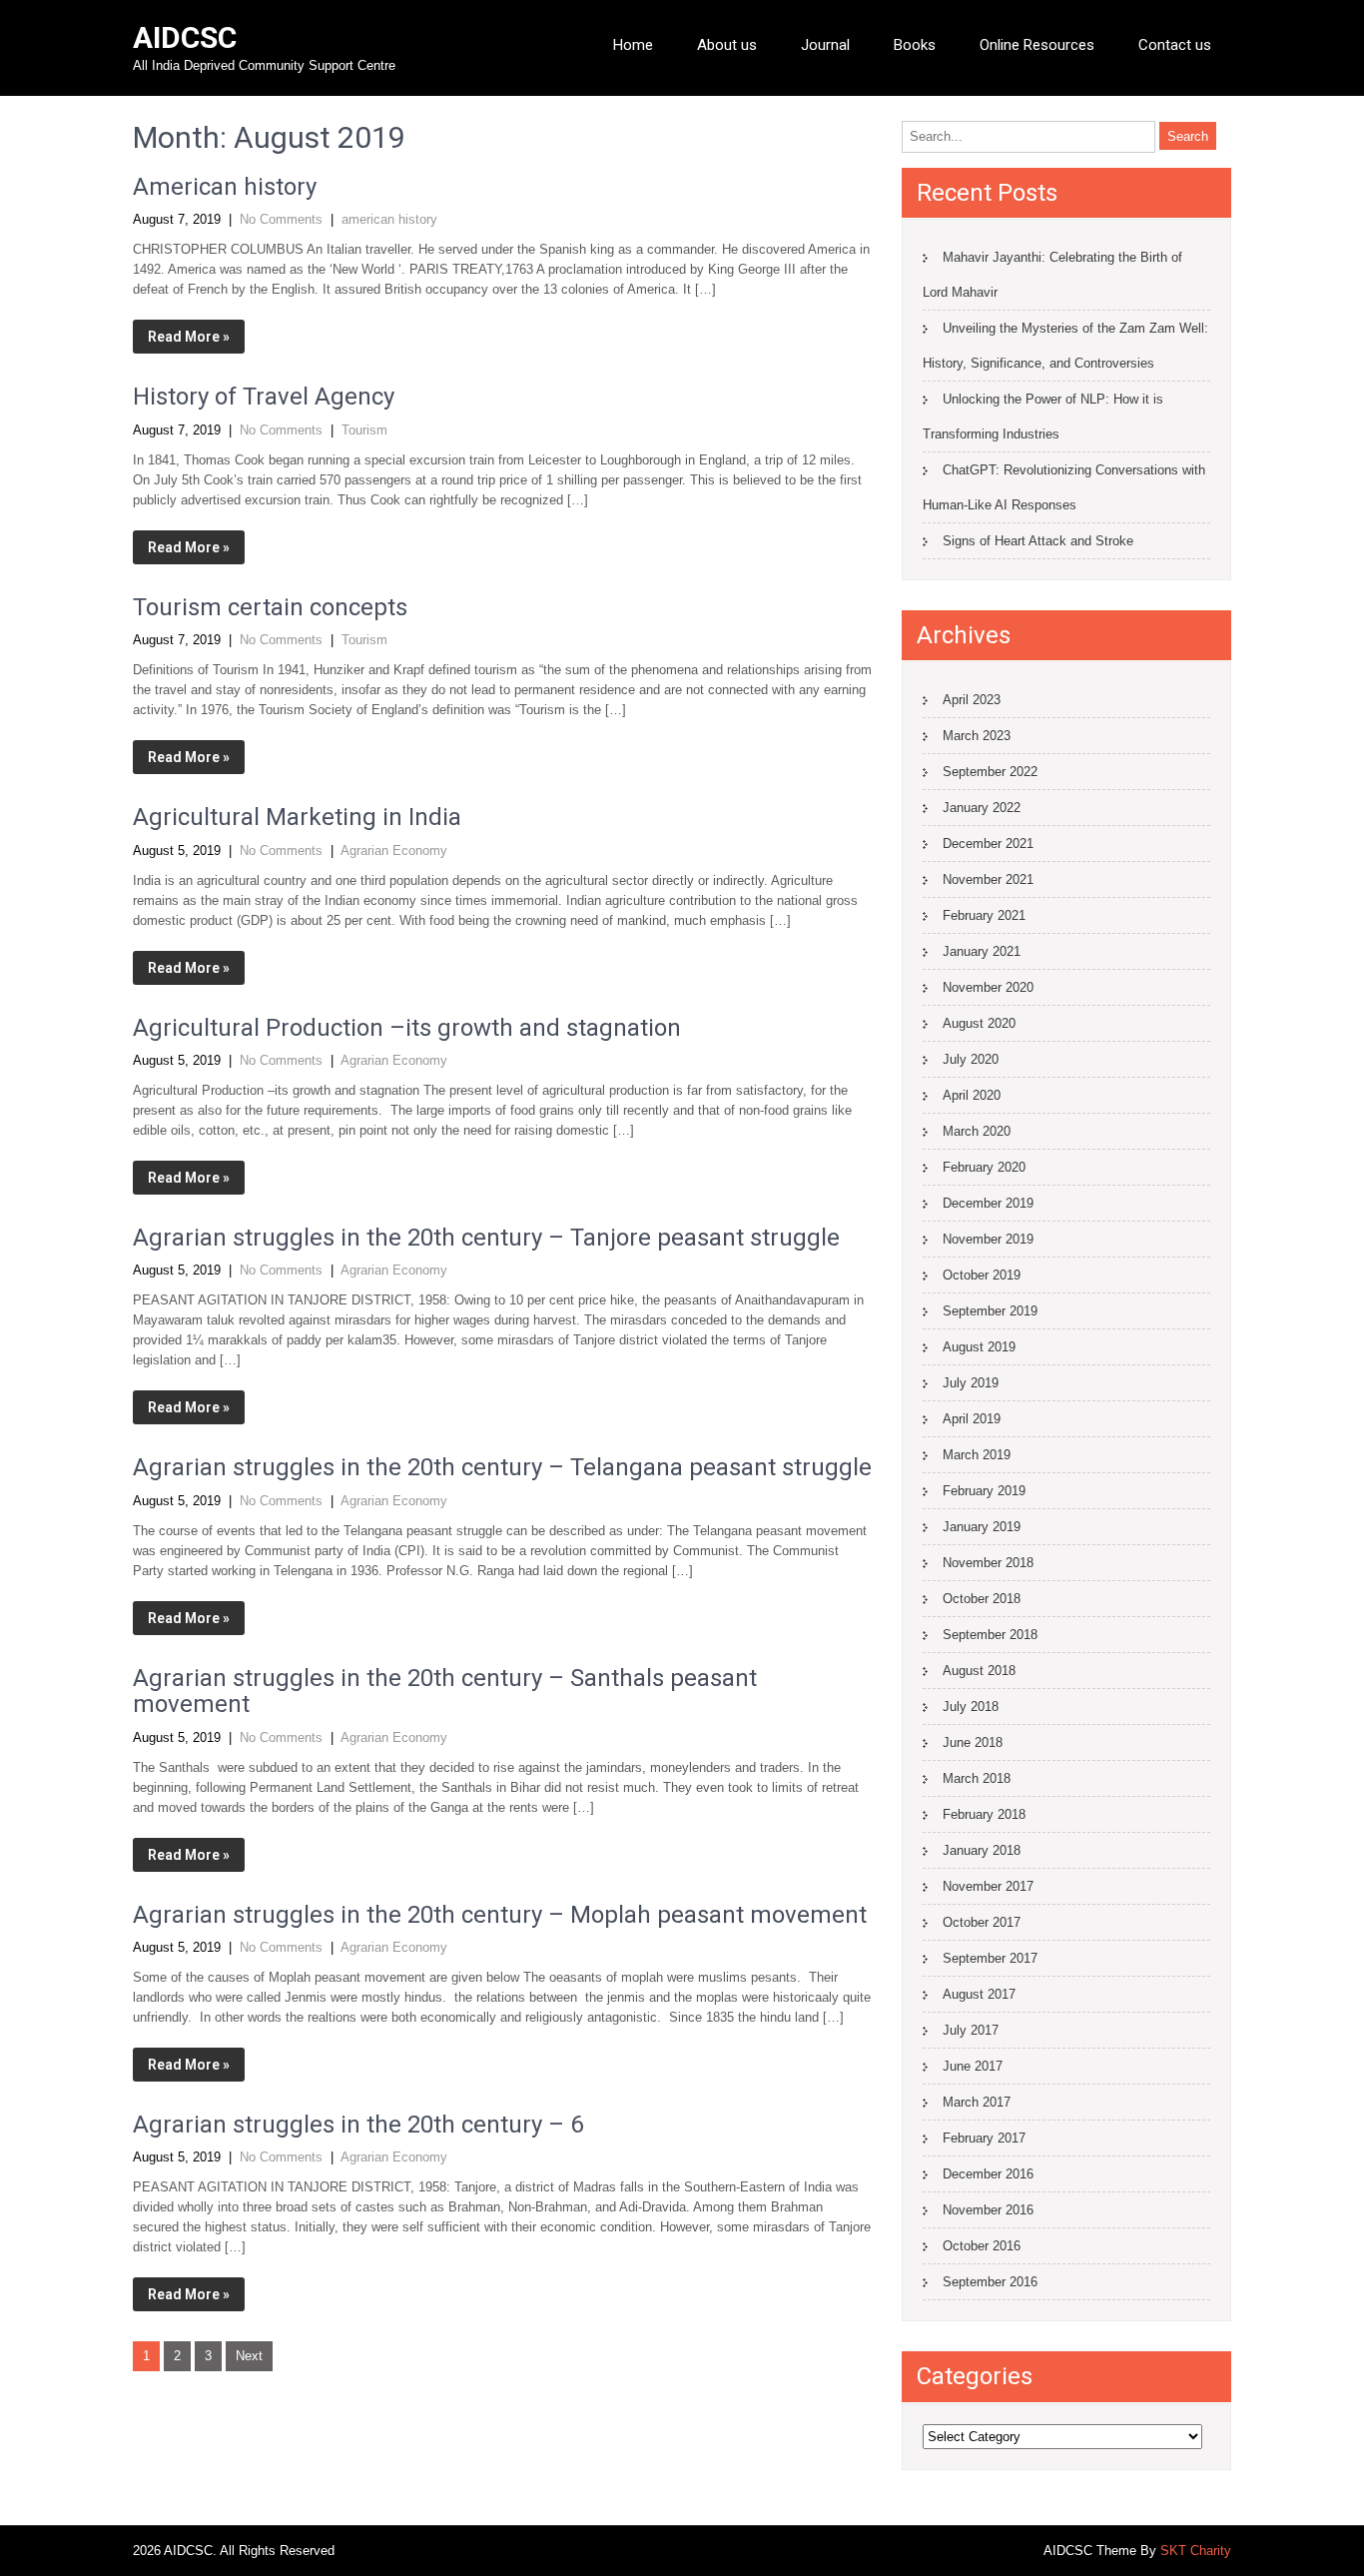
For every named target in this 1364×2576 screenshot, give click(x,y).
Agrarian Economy (394, 851)
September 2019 (990, 1311)
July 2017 (971, 2030)
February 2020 (984, 1167)
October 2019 (982, 1275)
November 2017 (988, 1886)
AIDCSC (185, 37)
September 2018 (990, 1635)
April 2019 (972, 1419)
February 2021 (984, 915)
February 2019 (984, 1491)
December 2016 (988, 2174)
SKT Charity (1196, 2551)
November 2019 (988, 1239)
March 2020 (977, 1131)
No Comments (281, 219)
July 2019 (971, 1383)
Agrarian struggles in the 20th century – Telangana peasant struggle (502, 1467)
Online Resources (1037, 45)
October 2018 (982, 1599)
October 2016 (982, 2246)
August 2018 (979, 1671)
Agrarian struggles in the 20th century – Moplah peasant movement (500, 1915)
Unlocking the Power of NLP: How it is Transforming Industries (1043, 417)
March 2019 (977, 1455)
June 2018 (973, 1742)
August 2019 (979, 1347)
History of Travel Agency (264, 397)
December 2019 (988, 1203)
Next (249, 2356)
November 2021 (988, 879)
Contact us (1175, 45)
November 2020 (988, 987)
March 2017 (977, 2102)
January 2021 (982, 951)
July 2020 (971, 1059)
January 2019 (982, 1527)
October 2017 (982, 1922)
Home (633, 45)
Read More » (189, 337)
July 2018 (971, 1707)
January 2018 (982, 1850)
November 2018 (988, 1563)
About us (727, 45)
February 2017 (984, 2138)
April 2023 (972, 700)
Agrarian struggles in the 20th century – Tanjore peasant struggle (486, 1238)
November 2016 (988, 2210)
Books (915, 45)
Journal (825, 45)
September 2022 (990, 772)
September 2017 (990, 1958)
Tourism (364, 430)
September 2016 (990, 2282)
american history (389, 219)
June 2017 (973, 2066)
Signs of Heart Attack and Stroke (1038, 541)
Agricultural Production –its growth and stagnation (407, 1028)
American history (225, 187)
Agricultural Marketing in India (297, 817)
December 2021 (988, 844)
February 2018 (984, 1814)
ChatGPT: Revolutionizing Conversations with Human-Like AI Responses (1064, 487)
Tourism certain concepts (270, 607)
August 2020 (979, 1023)
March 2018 (977, 1778)
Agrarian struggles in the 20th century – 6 (358, 2125)
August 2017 (979, 1994)
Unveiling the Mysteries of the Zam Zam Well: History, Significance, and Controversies (1065, 346)
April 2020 (972, 1095)
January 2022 (982, 808)
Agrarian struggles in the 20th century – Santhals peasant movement (445, 1691)
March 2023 (977, 736)
